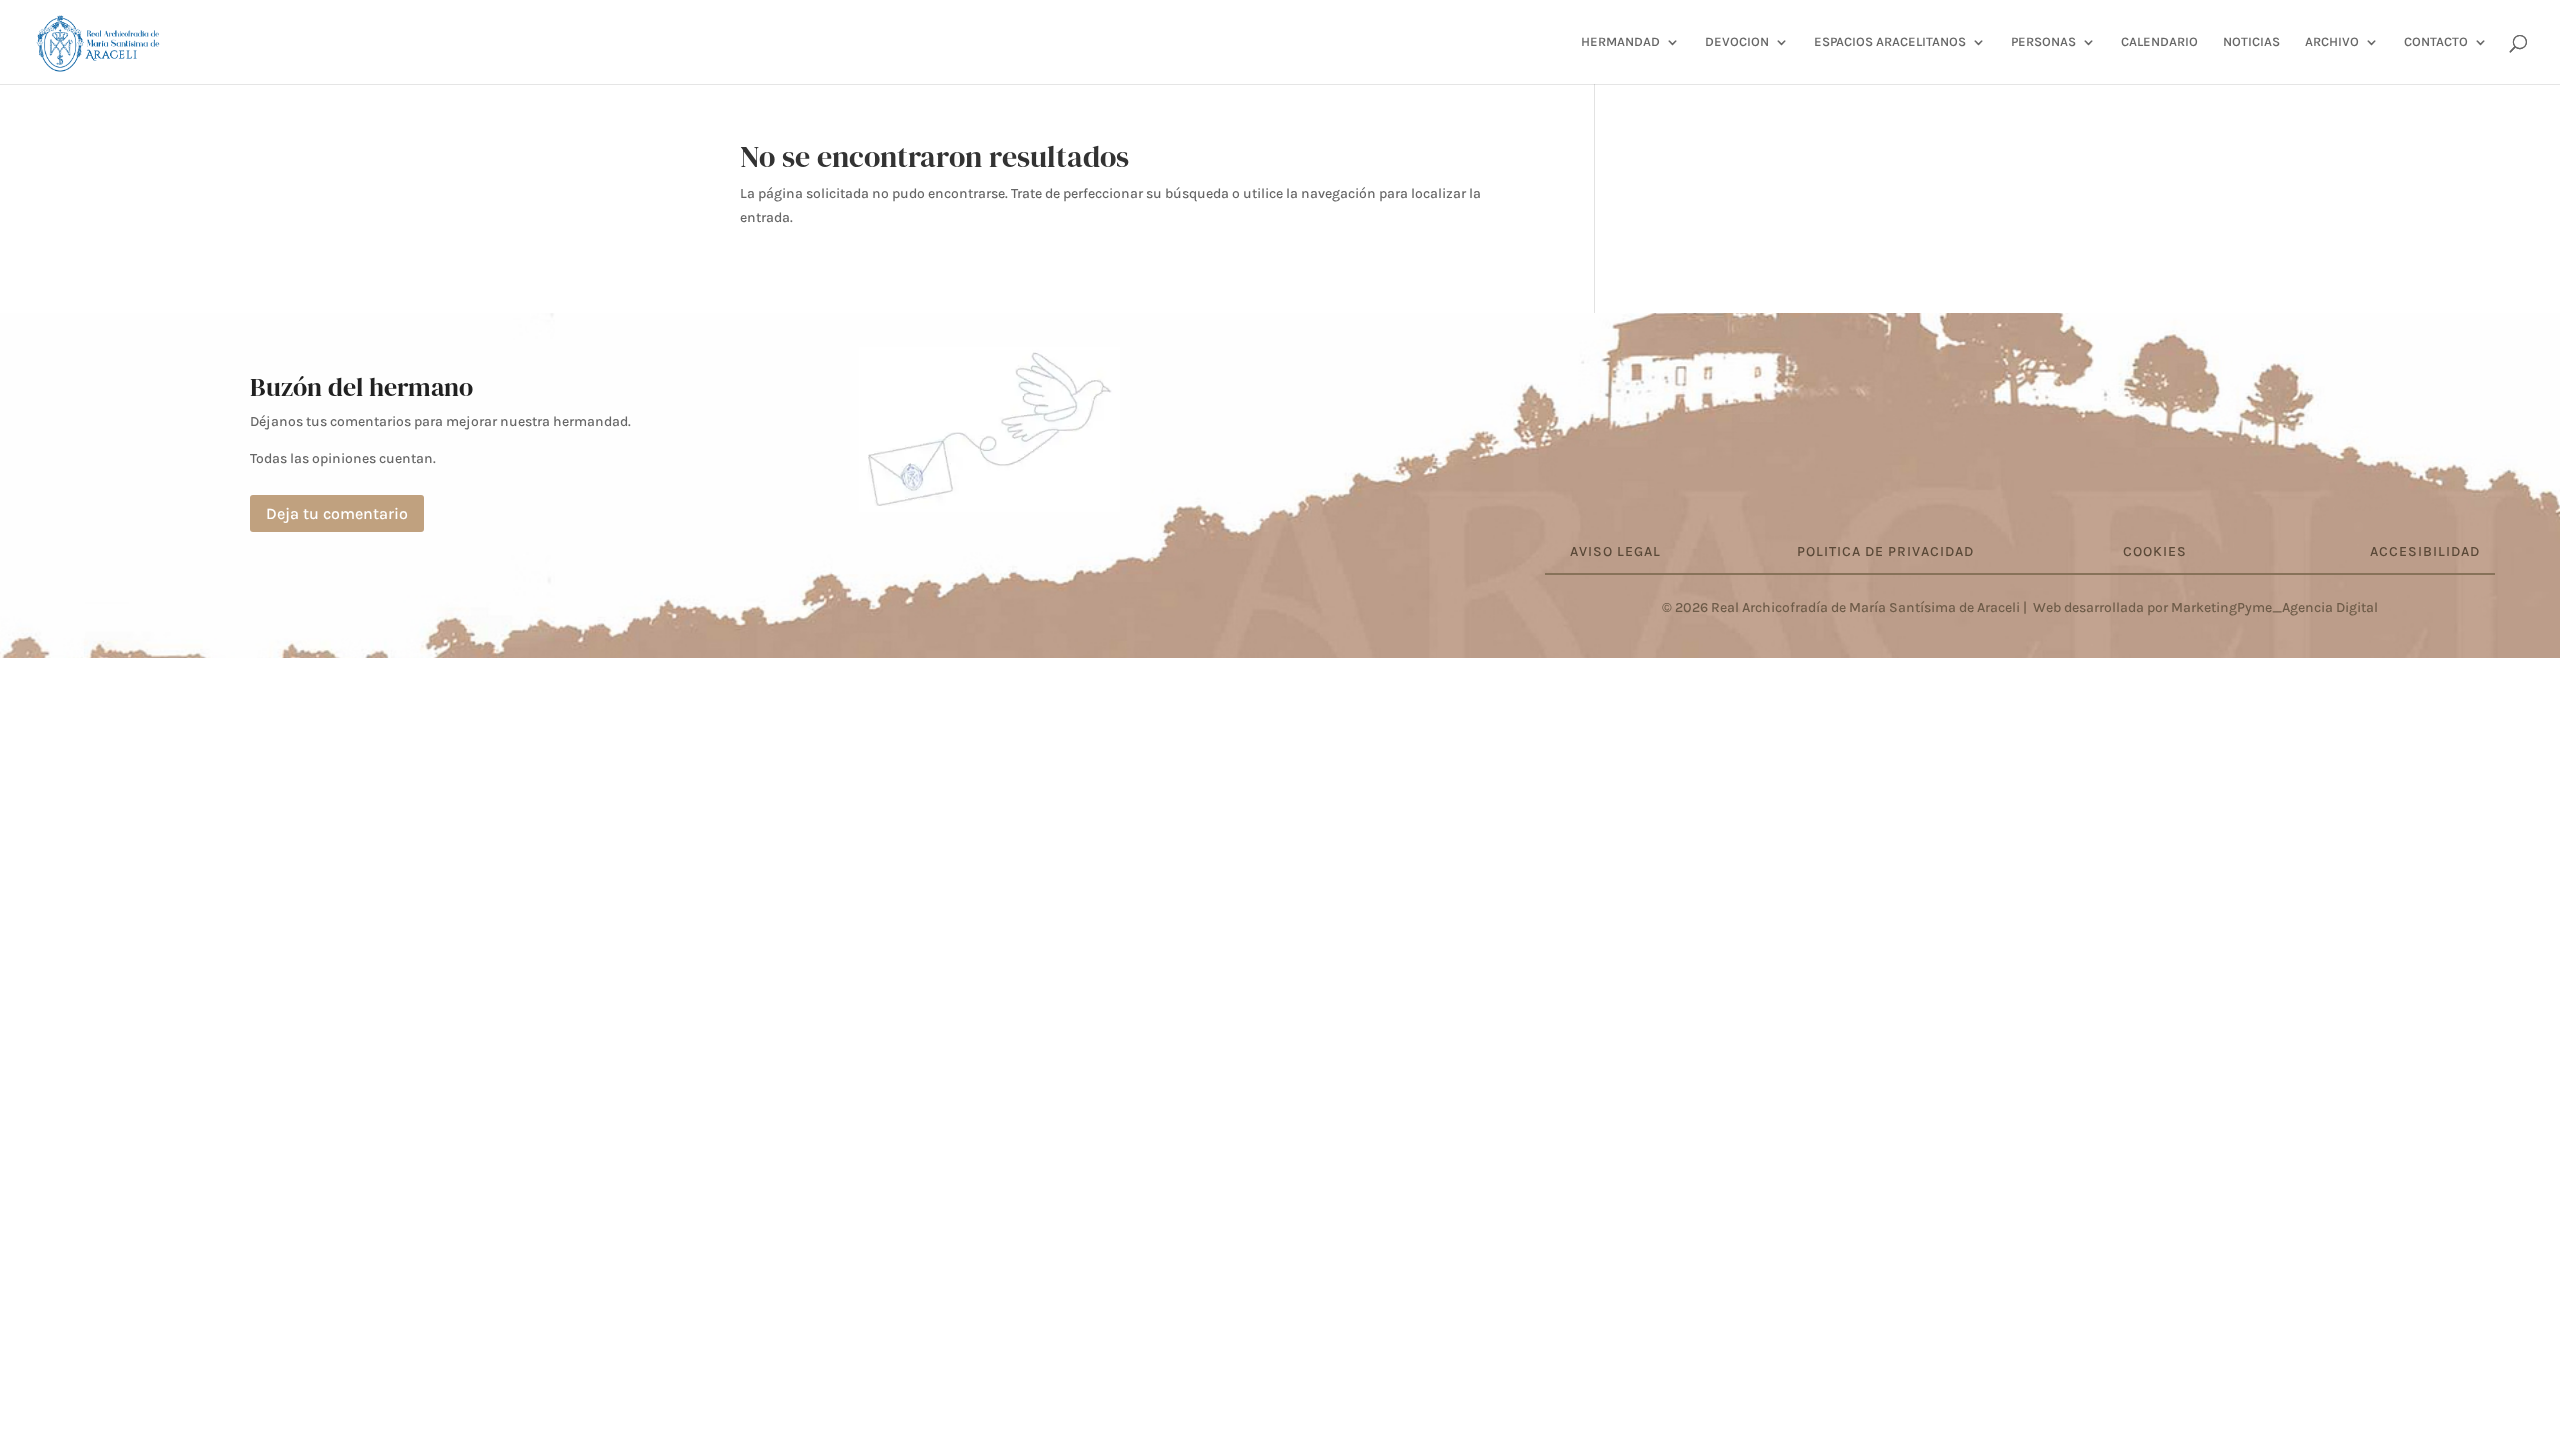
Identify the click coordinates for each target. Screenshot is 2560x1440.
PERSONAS (2043, 42)
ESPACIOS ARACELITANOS (1890, 42)
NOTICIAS (2251, 42)
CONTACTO (2436, 42)
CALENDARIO (2159, 42)
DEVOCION (1737, 42)
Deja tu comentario (337, 513)
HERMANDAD (1620, 42)
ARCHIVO (2332, 42)
